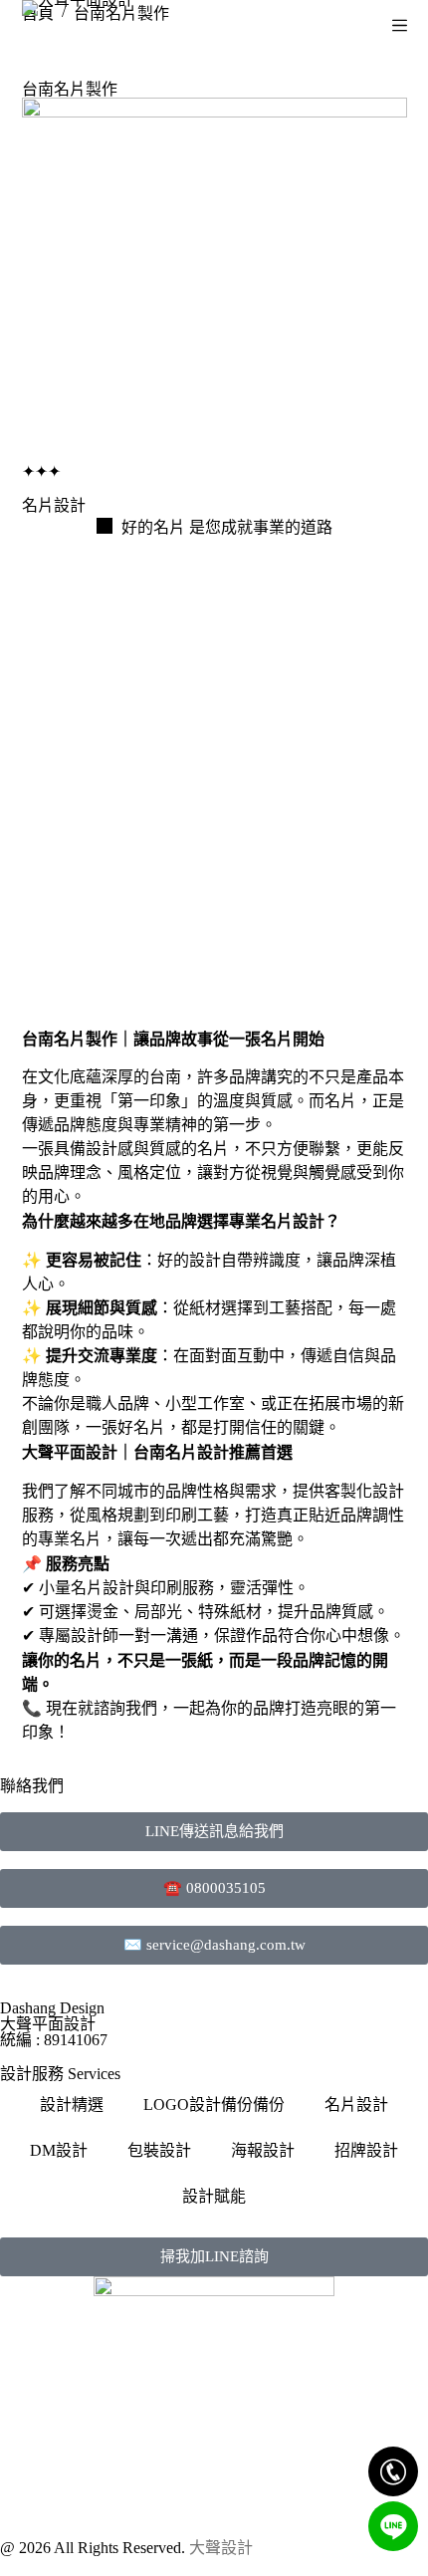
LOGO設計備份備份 (214, 2105)
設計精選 (72, 2105)
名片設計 (356, 2105)
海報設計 (263, 2150)
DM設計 (59, 2150)
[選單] (400, 25)
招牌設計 (366, 2150)
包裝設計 (159, 2150)
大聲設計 (221, 2548)
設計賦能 (214, 2196)
